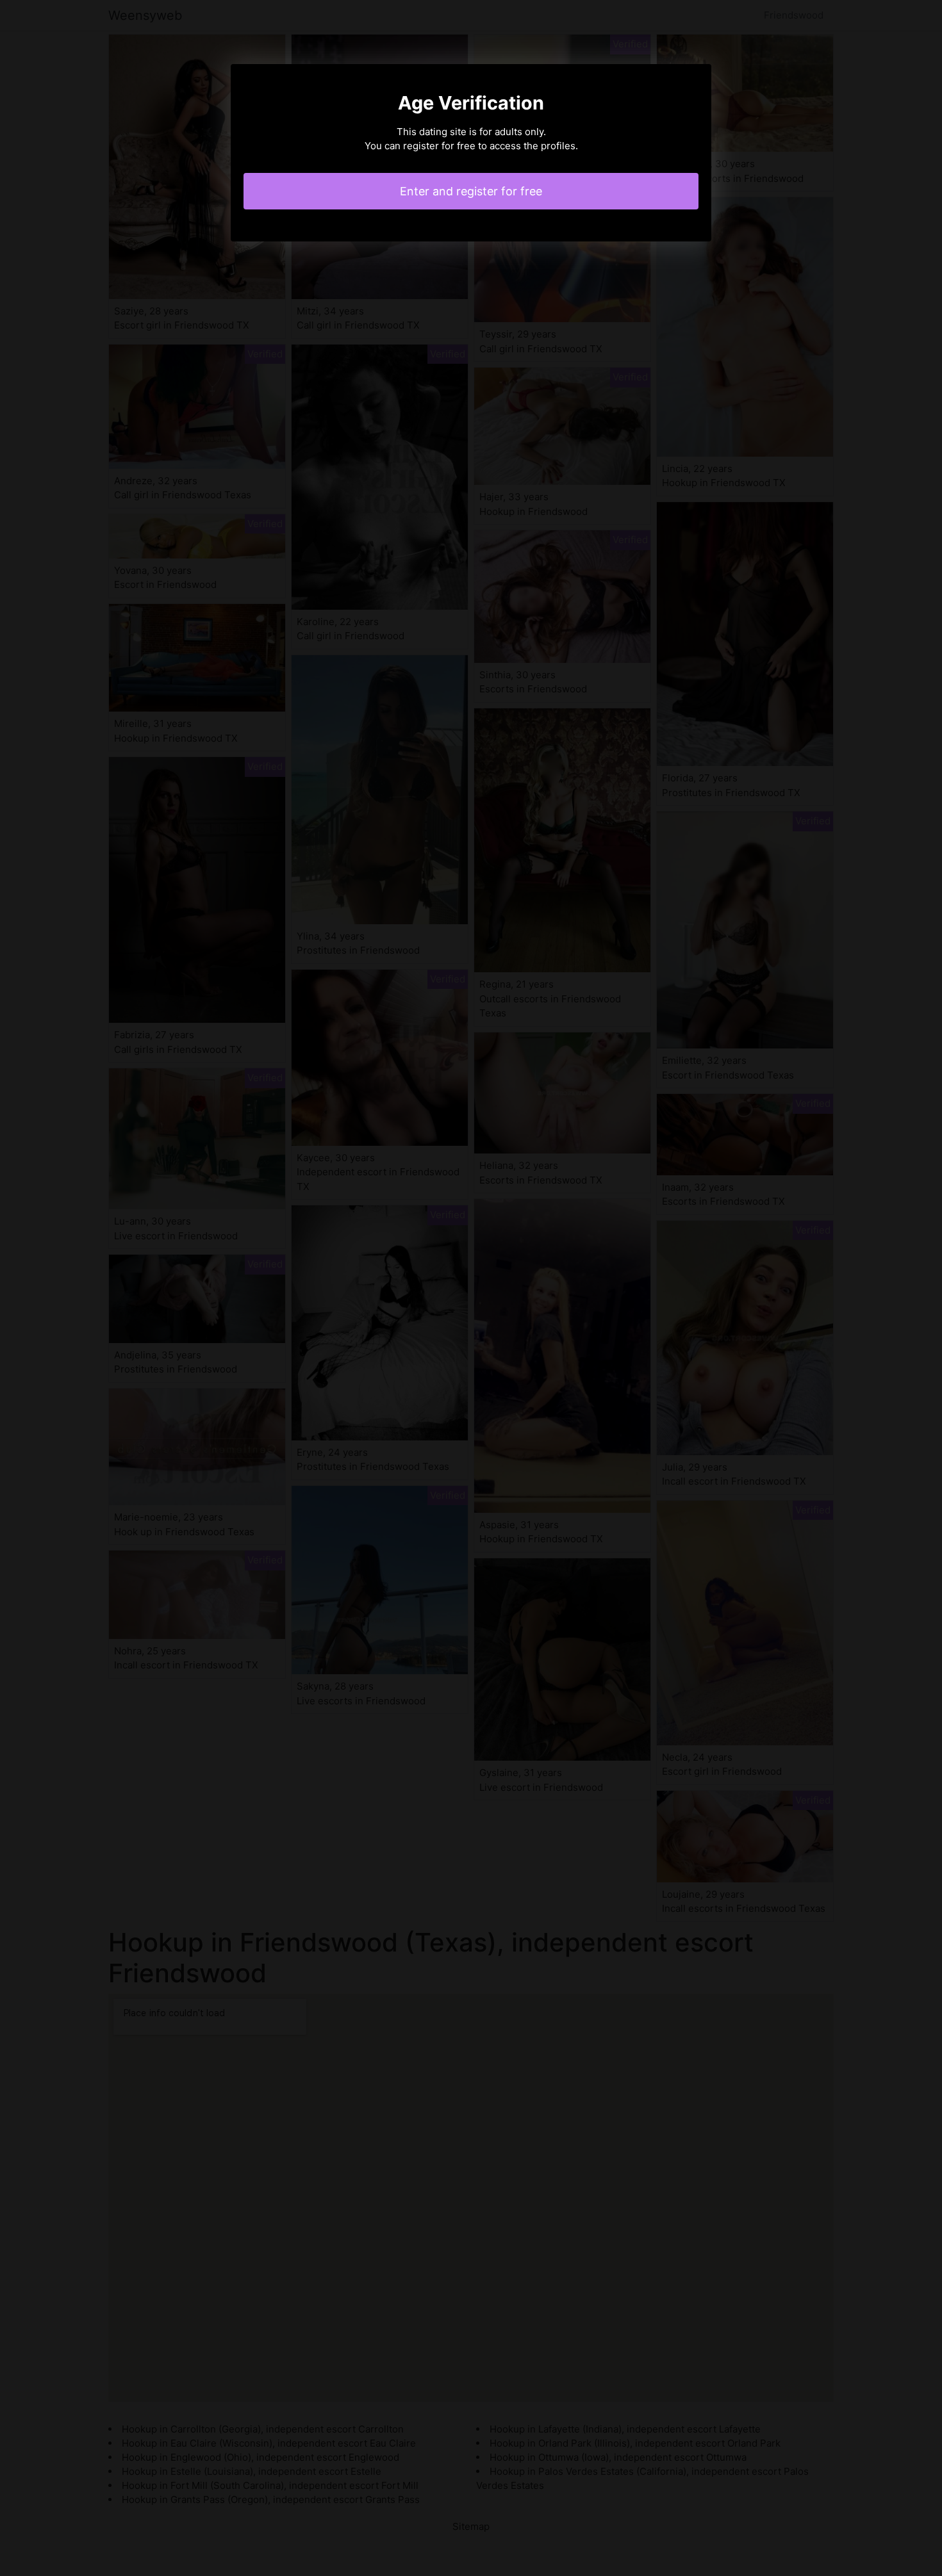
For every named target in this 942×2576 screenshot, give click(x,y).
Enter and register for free (471, 191)
